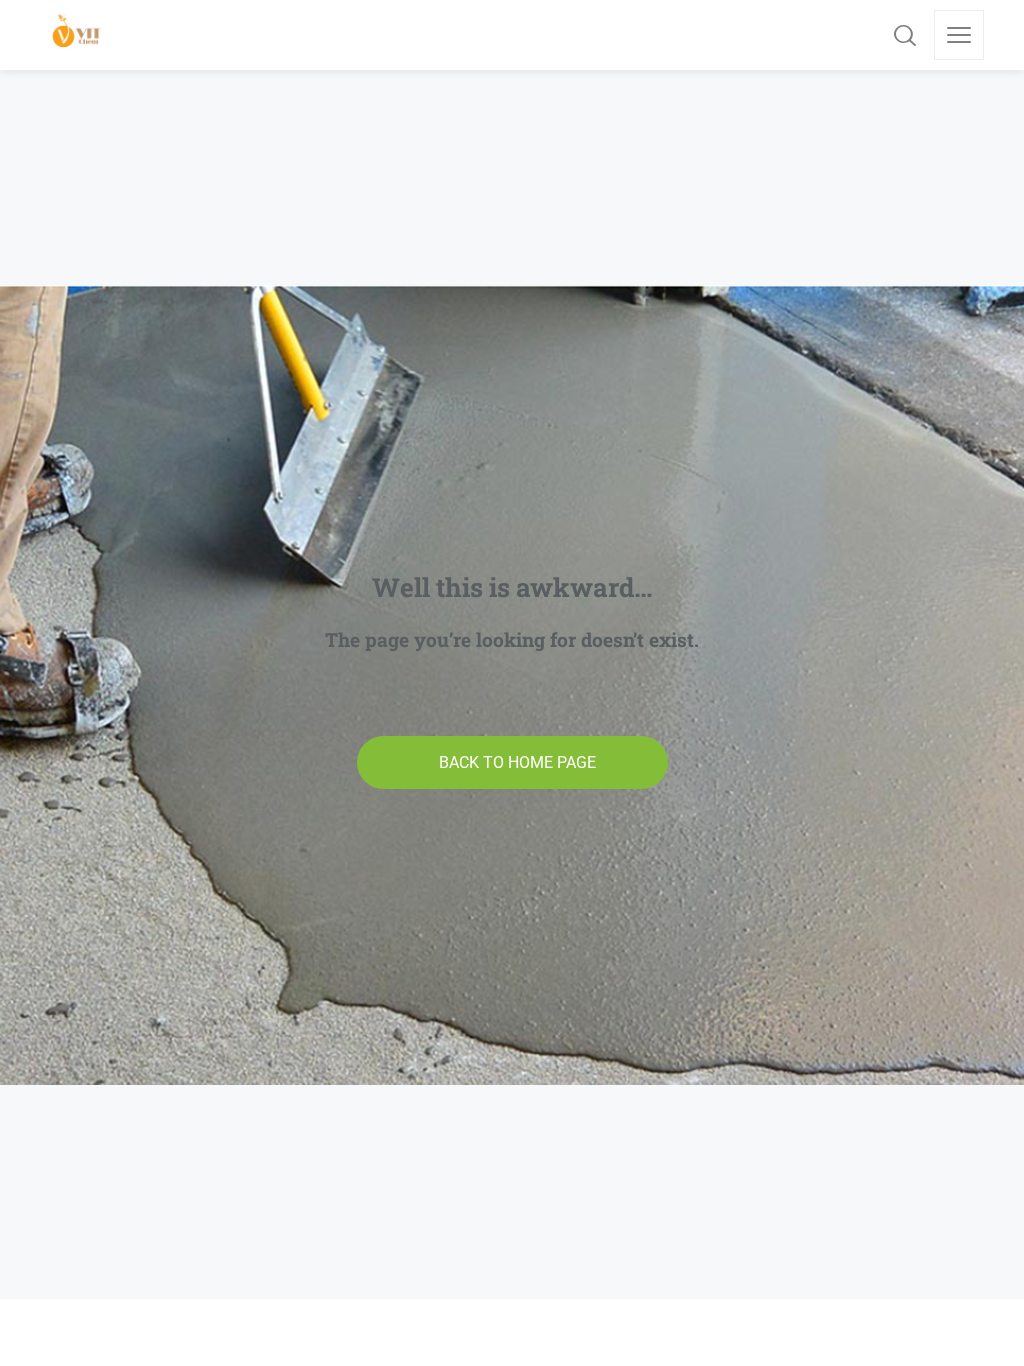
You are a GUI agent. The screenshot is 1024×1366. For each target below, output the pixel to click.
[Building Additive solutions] (77, 35)
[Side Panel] (959, 35)
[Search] (905, 35)
